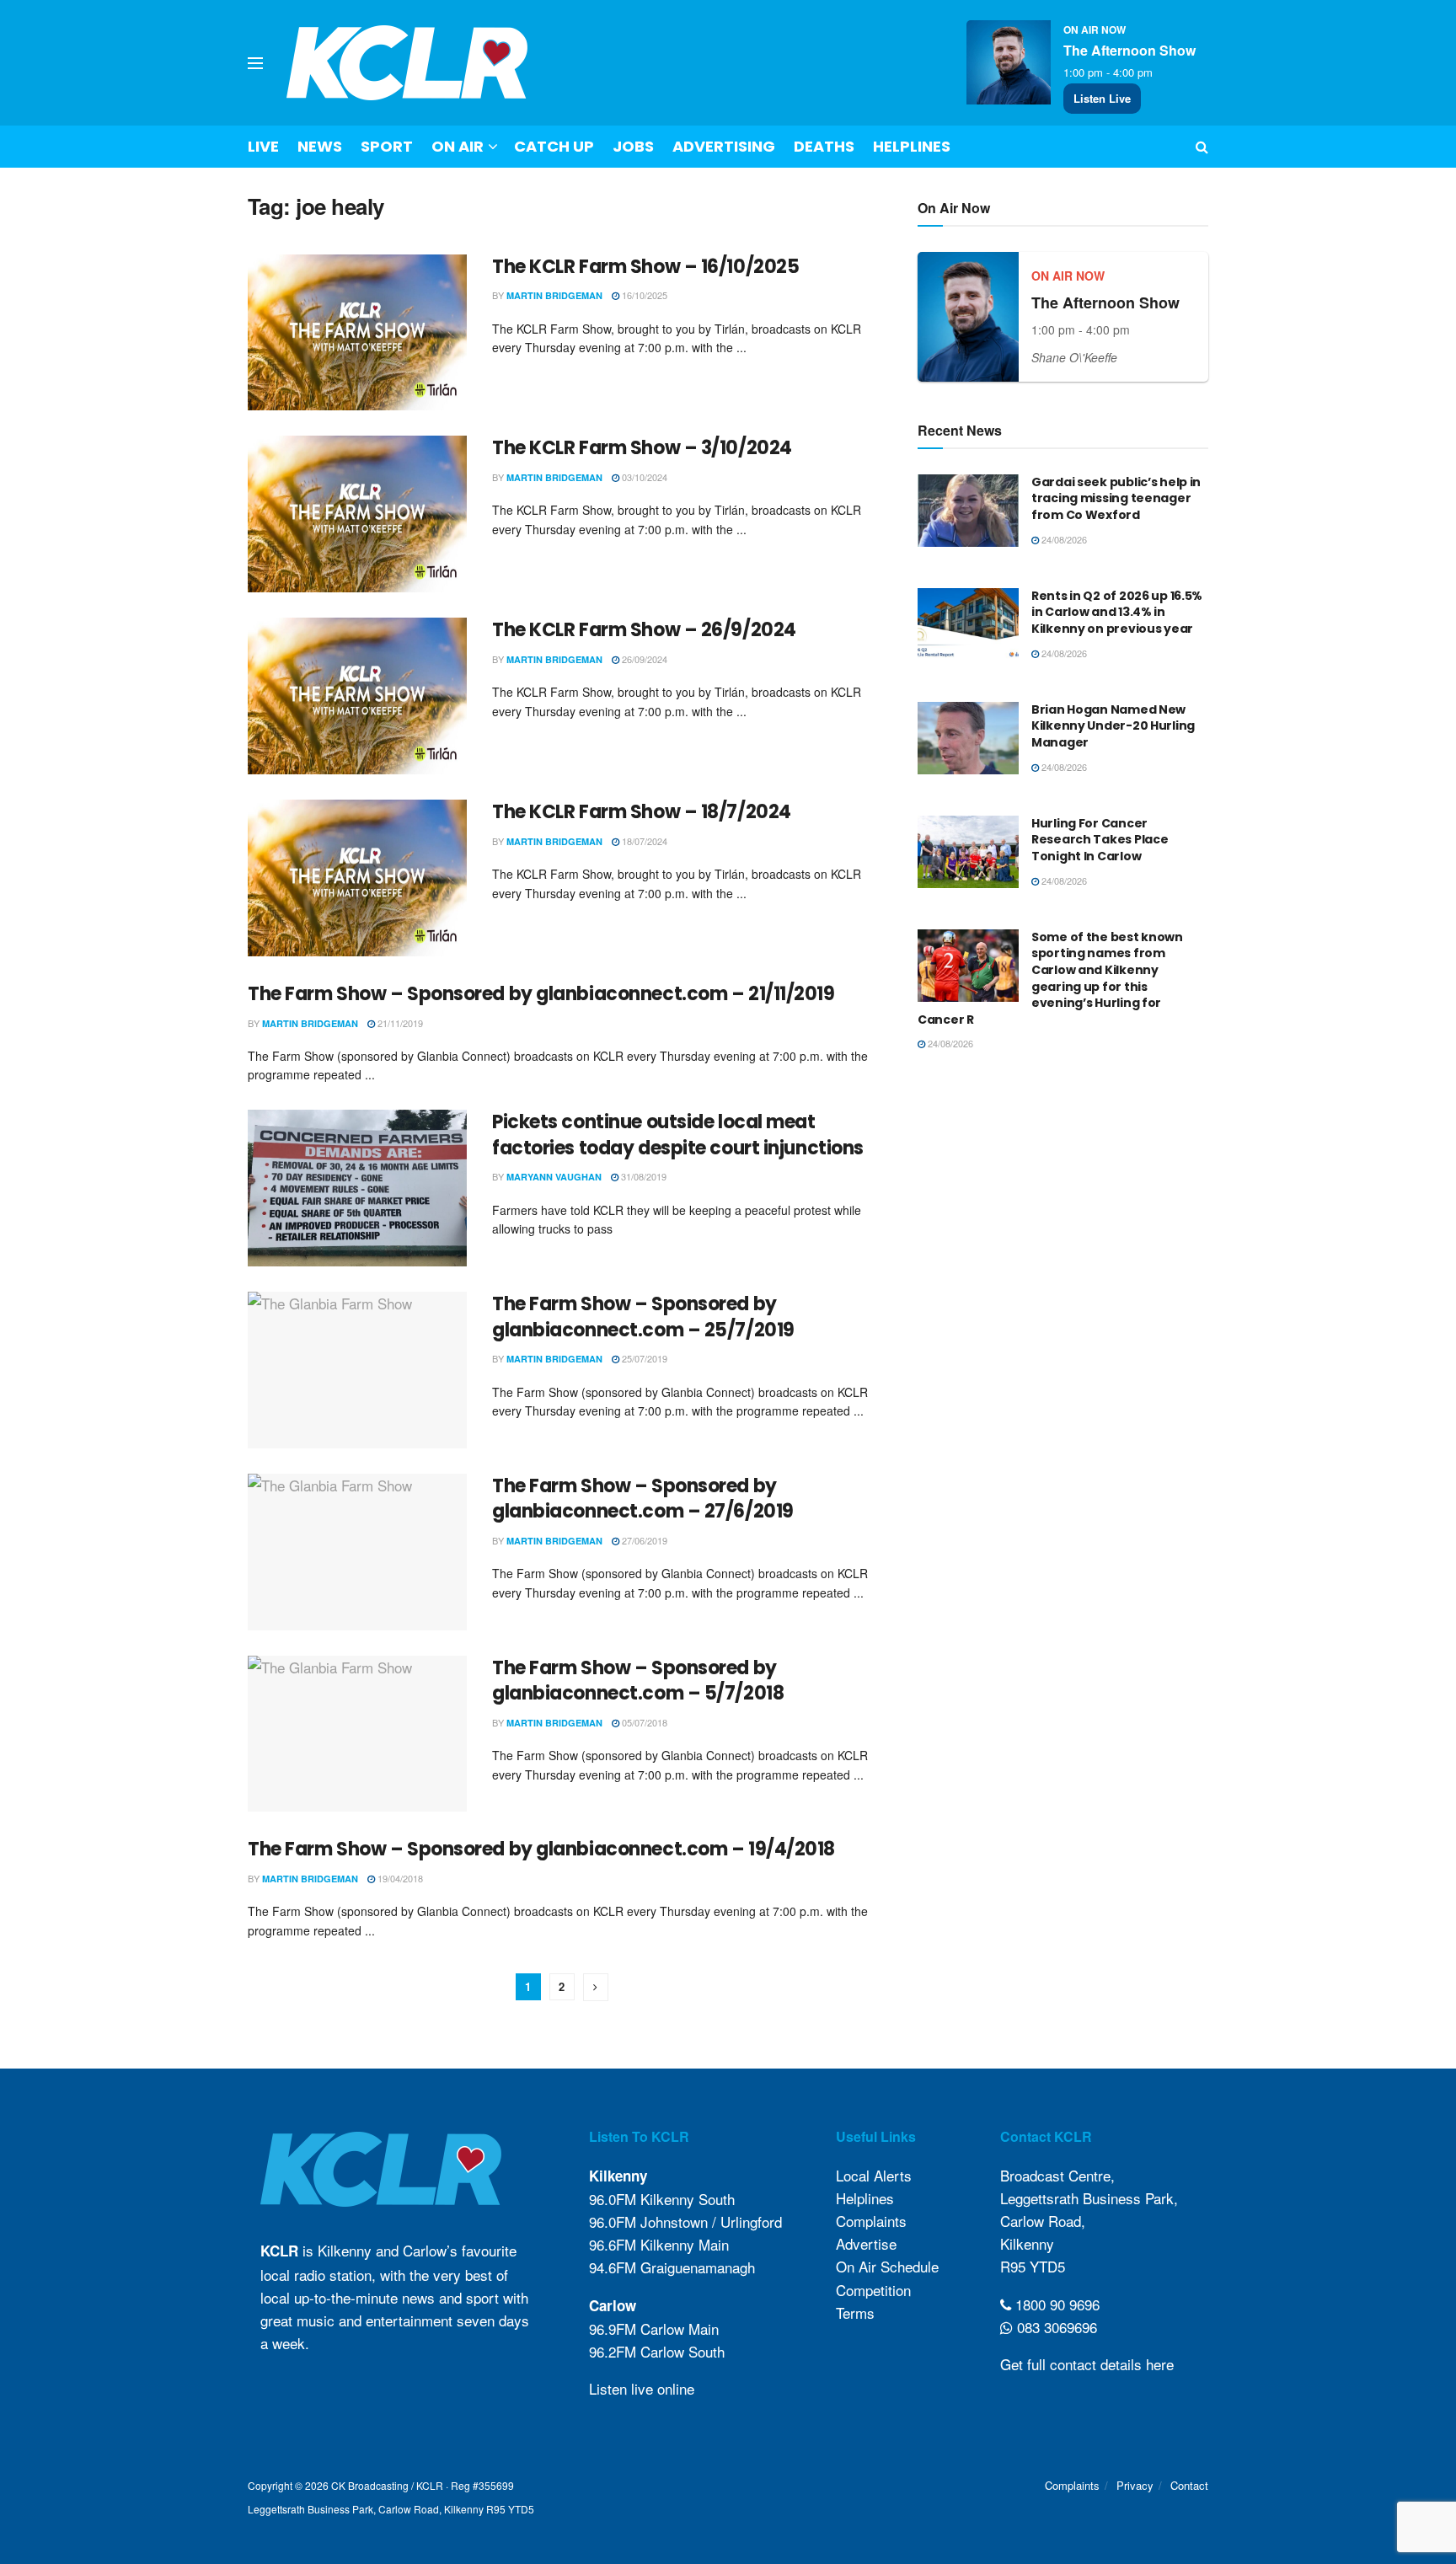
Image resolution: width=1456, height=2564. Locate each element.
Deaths (824, 146)
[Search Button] (1202, 147)
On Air (458, 146)
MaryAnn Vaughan (554, 1177)
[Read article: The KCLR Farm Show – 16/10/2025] (357, 333)
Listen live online (642, 2388)
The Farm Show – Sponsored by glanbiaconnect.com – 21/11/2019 (541, 994)
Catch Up (554, 146)
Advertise (866, 2243)
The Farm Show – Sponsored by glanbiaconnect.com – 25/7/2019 (643, 1317)
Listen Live (1102, 98)
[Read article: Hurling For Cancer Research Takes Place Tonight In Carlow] (968, 852)
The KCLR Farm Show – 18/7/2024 (642, 812)
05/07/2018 (643, 1722)
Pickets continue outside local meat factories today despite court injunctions (678, 1135)
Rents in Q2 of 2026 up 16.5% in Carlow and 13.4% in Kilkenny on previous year (1117, 612)
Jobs (633, 146)
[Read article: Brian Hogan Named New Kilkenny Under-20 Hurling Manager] (968, 738)
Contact (1189, 2485)
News (320, 146)
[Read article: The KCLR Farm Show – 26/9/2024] (357, 696)
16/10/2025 (643, 295)
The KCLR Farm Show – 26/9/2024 (644, 630)
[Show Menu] (255, 63)
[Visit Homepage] (407, 63)
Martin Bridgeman (554, 295)
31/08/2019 (642, 1176)
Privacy (1135, 2485)
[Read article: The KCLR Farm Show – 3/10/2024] (357, 514)
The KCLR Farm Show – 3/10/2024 (642, 448)
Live (263, 146)
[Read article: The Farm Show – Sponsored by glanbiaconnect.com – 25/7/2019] (357, 1370)
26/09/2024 (643, 659)
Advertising (724, 146)
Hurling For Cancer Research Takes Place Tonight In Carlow (1100, 840)
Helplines (912, 146)
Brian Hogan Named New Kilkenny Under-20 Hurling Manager (1113, 726)
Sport (387, 146)
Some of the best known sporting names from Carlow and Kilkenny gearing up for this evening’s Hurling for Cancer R (1050, 978)
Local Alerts (874, 2175)
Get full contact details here (1087, 2364)
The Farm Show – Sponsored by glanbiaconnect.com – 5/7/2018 (638, 1681)
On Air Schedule (887, 2266)
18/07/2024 (643, 841)
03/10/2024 (643, 477)
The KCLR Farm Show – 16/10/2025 (645, 267)
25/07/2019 (643, 1358)
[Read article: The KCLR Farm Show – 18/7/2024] (357, 878)
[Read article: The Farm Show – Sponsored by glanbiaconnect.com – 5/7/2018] (357, 1734)
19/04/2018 (399, 1878)
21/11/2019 (399, 1023)
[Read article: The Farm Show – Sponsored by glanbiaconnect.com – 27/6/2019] (357, 1552)
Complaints (871, 2221)
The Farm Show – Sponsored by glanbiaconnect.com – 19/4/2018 (541, 1849)
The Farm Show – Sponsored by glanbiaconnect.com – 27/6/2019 (643, 1499)
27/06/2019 (643, 1540)
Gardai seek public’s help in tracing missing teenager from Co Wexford (1116, 498)
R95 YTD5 (1033, 2266)
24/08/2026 (1063, 539)
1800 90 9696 (1055, 2304)
